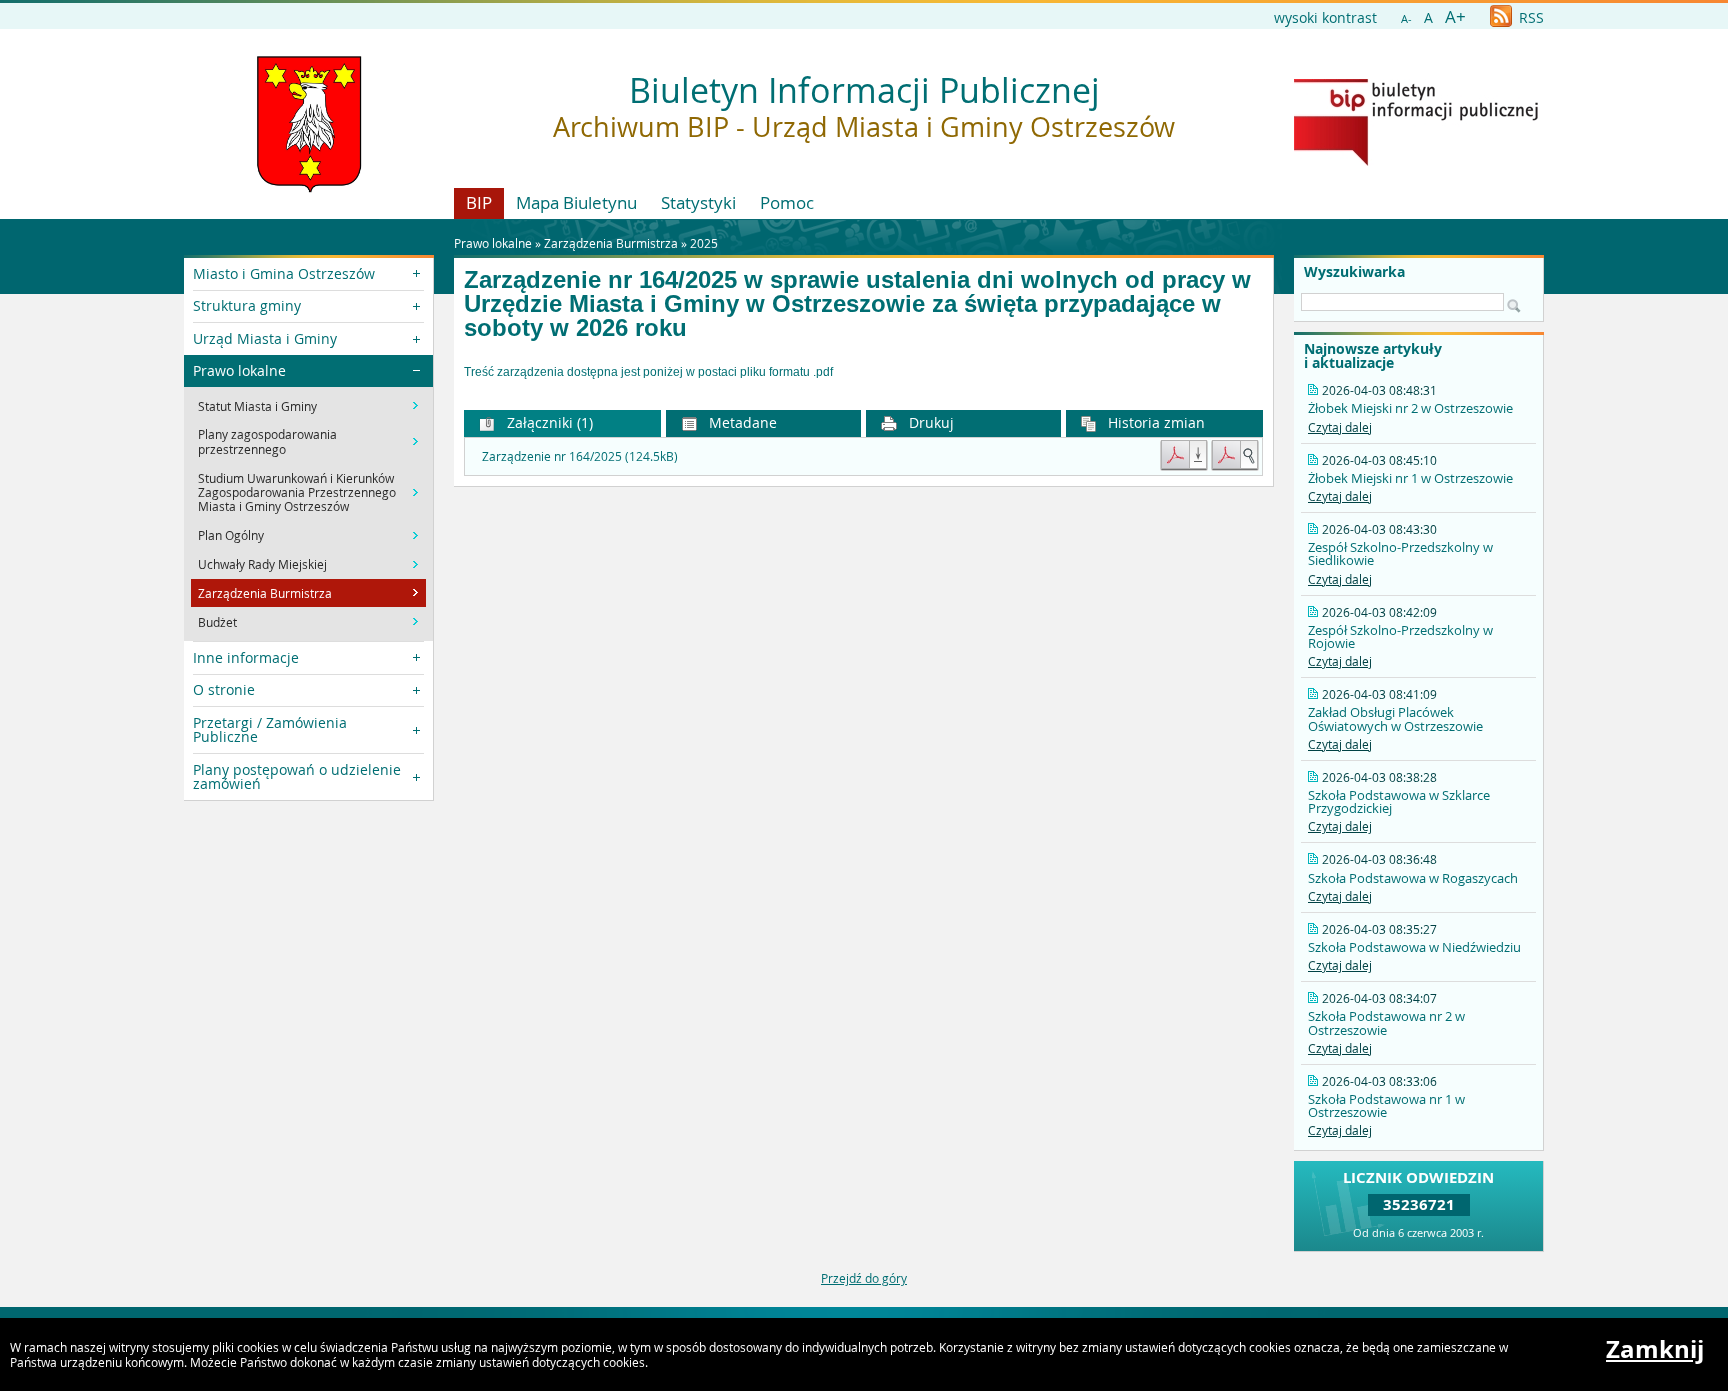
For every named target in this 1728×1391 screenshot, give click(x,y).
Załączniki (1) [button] (548, 422)
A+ (1455, 16)
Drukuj (929, 422)
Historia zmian (1154, 422)
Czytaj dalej (1340, 427)
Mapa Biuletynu (576, 202)
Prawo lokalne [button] (239, 370)
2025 (704, 243)
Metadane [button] (741, 422)
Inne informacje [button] (246, 657)
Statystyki (698, 202)
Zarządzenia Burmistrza (611, 243)
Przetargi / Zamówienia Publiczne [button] (270, 729)
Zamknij (1655, 1349)
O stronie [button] (224, 689)
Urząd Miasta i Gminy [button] (265, 338)
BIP (479, 202)
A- (1406, 18)
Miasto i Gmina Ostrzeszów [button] (284, 273)
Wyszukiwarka (1354, 272)
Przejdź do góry (864, 1278)
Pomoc (787, 202)
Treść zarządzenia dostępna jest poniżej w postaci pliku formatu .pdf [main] (648, 372)
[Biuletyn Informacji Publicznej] (1416, 161)
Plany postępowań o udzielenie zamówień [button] (297, 776)
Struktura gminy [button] (247, 305)
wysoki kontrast (1325, 17)
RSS (1529, 17)
